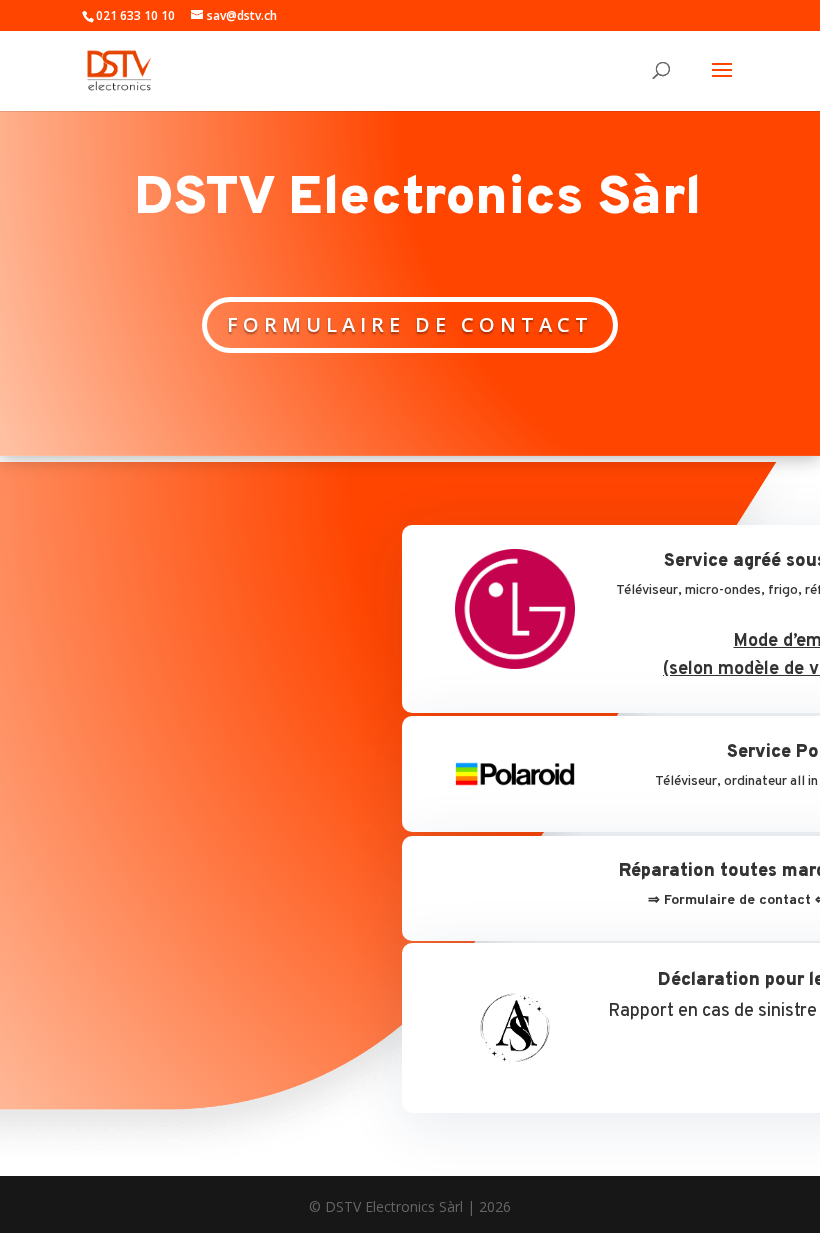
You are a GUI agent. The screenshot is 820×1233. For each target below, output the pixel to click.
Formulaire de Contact (410, 324)
